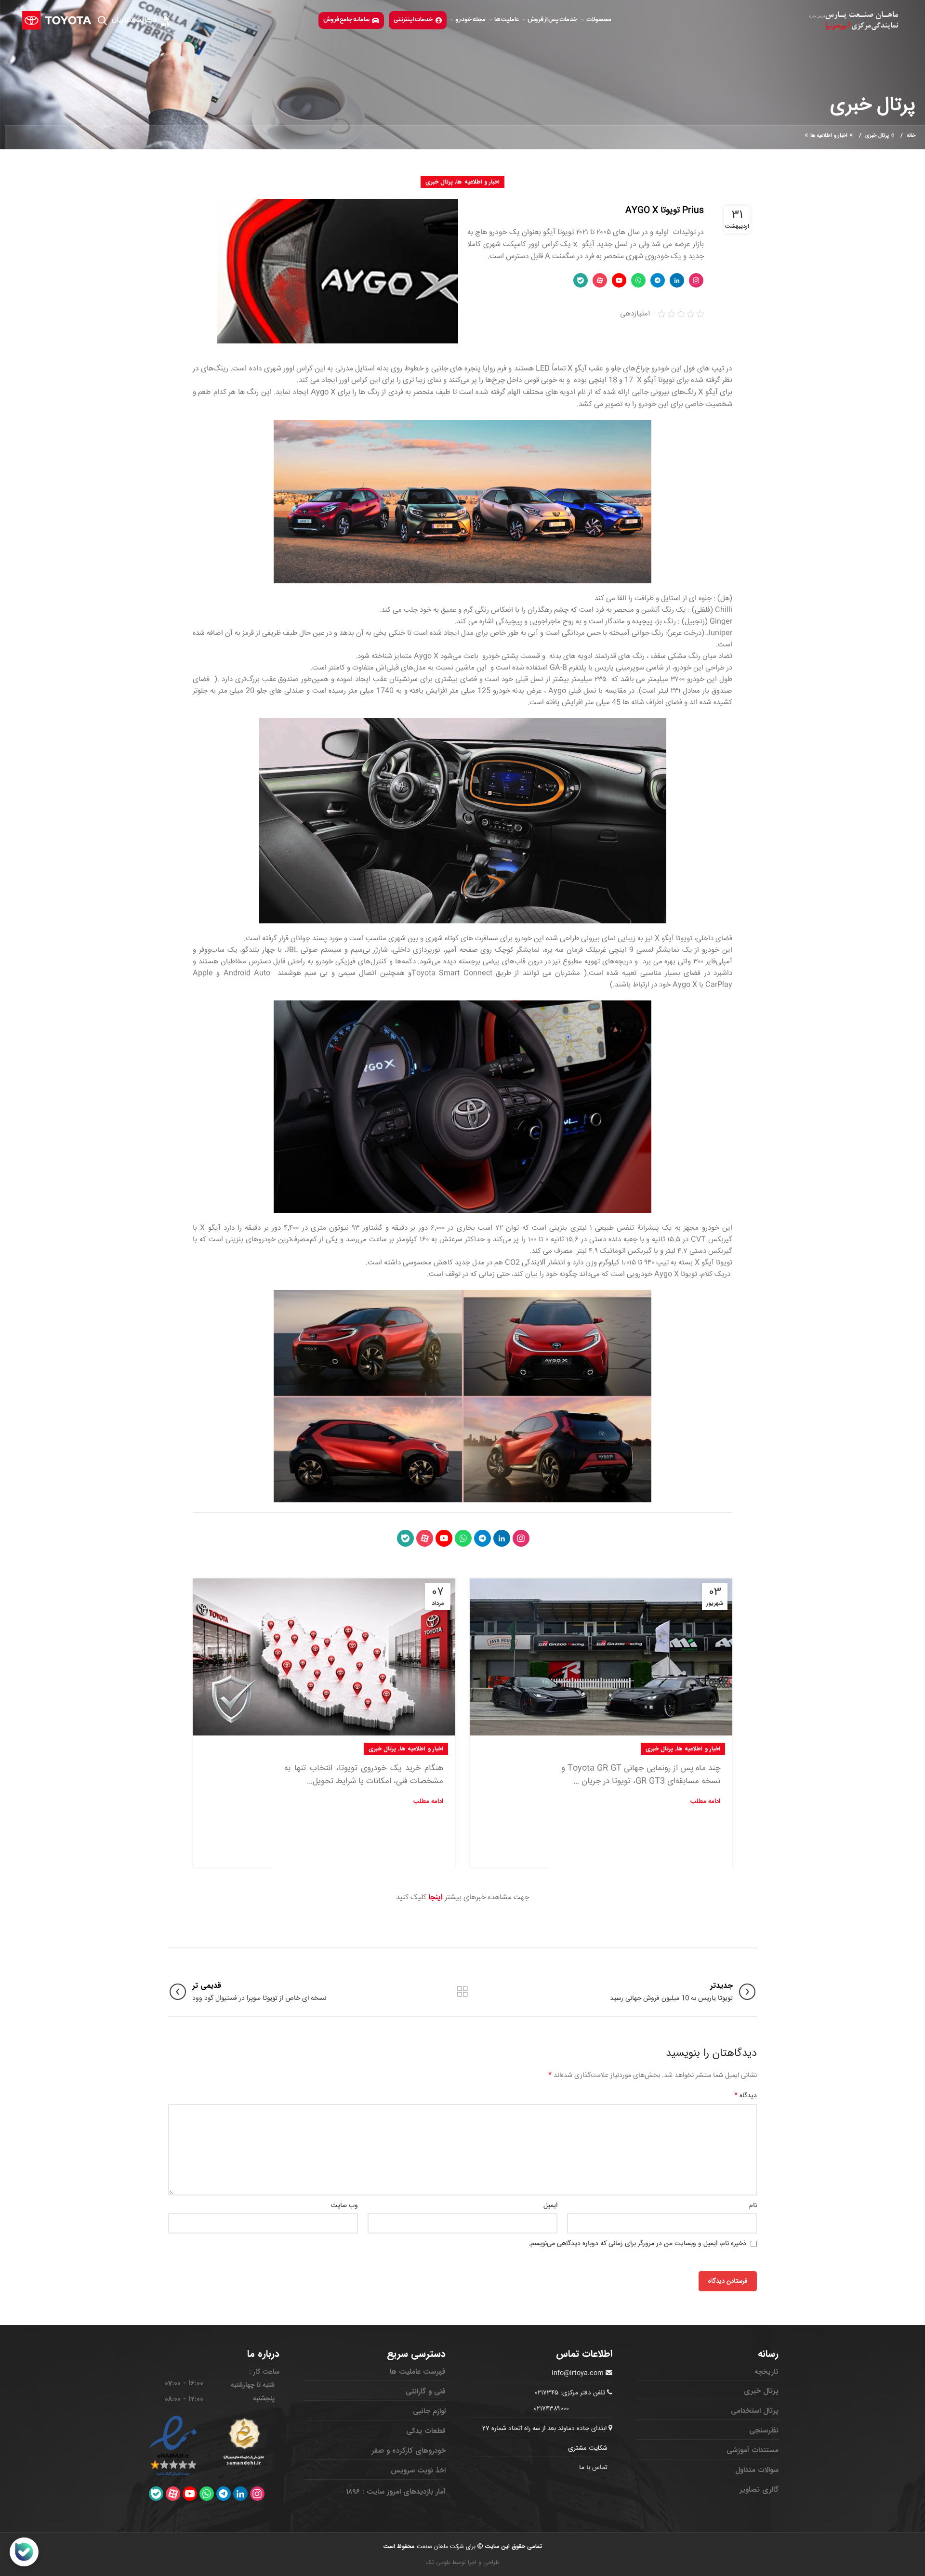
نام (753, 2206)
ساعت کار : (264, 2372)
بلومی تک (438, 2562)
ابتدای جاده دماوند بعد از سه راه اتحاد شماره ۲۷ (545, 2429)
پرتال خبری (877, 136)
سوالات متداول (757, 2470)
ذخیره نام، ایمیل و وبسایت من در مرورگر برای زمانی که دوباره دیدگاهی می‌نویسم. (637, 2244)
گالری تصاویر (759, 2490)
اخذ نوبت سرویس (418, 2471)
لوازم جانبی (429, 2411)
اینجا (436, 1898)
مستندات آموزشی (753, 2450)
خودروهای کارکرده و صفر (409, 2451)
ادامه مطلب (705, 1802)
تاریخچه (766, 2372)
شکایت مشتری (588, 2448)
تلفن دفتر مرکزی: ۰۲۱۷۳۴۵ (570, 2393)
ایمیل (550, 2206)
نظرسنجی (764, 2431)
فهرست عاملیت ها (418, 2372)
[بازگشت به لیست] (462, 1992)
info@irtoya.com (578, 2373)
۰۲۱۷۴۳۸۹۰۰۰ (552, 2409)
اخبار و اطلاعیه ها (829, 136)
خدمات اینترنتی (413, 20)
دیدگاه (746, 2096)
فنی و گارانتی (426, 2392)
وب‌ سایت (344, 2206)
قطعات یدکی (426, 2431)
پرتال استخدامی (755, 2411)
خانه (911, 136)
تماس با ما (593, 2468)
